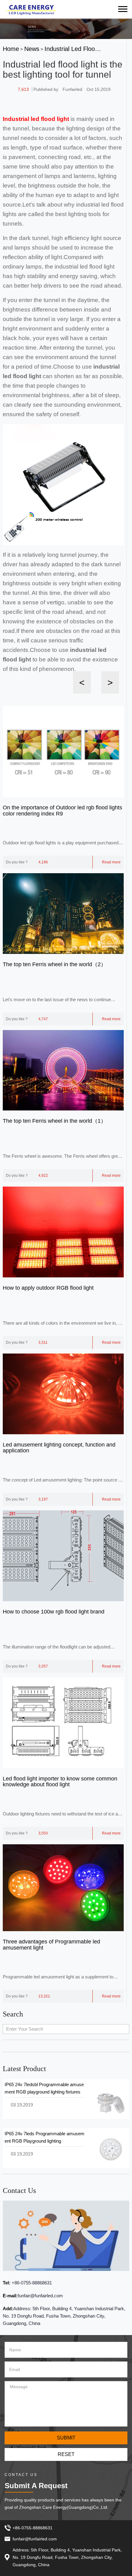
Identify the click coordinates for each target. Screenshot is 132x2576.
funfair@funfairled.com (40, 2296)
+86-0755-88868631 (31, 2283)
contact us (19, 2191)
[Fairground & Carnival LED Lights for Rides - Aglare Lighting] (31, 9)
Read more (111, 862)
